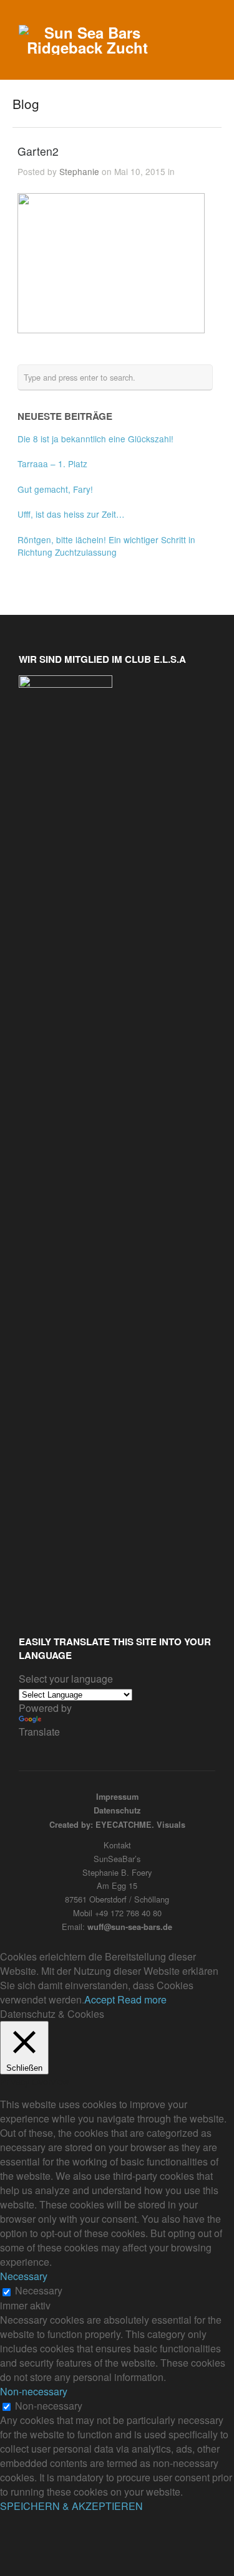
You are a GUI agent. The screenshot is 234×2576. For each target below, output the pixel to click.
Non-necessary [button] (34, 2391)
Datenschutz (117, 1810)
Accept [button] (100, 1999)
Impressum (117, 1797)
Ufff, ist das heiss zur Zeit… (71, 514)
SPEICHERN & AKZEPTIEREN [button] (71, 2506)
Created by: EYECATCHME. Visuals (117, 1825)
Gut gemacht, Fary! (55, 489)
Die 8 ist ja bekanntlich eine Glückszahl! (95, 439)
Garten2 (38, 151)
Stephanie (79, 171)
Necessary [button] (24, 2276)
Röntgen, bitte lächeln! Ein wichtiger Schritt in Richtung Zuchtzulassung (106, 546)
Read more (142, 1999)
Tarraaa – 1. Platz (52, 463)
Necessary (39, 2290)
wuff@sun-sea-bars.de (130, 1927)
